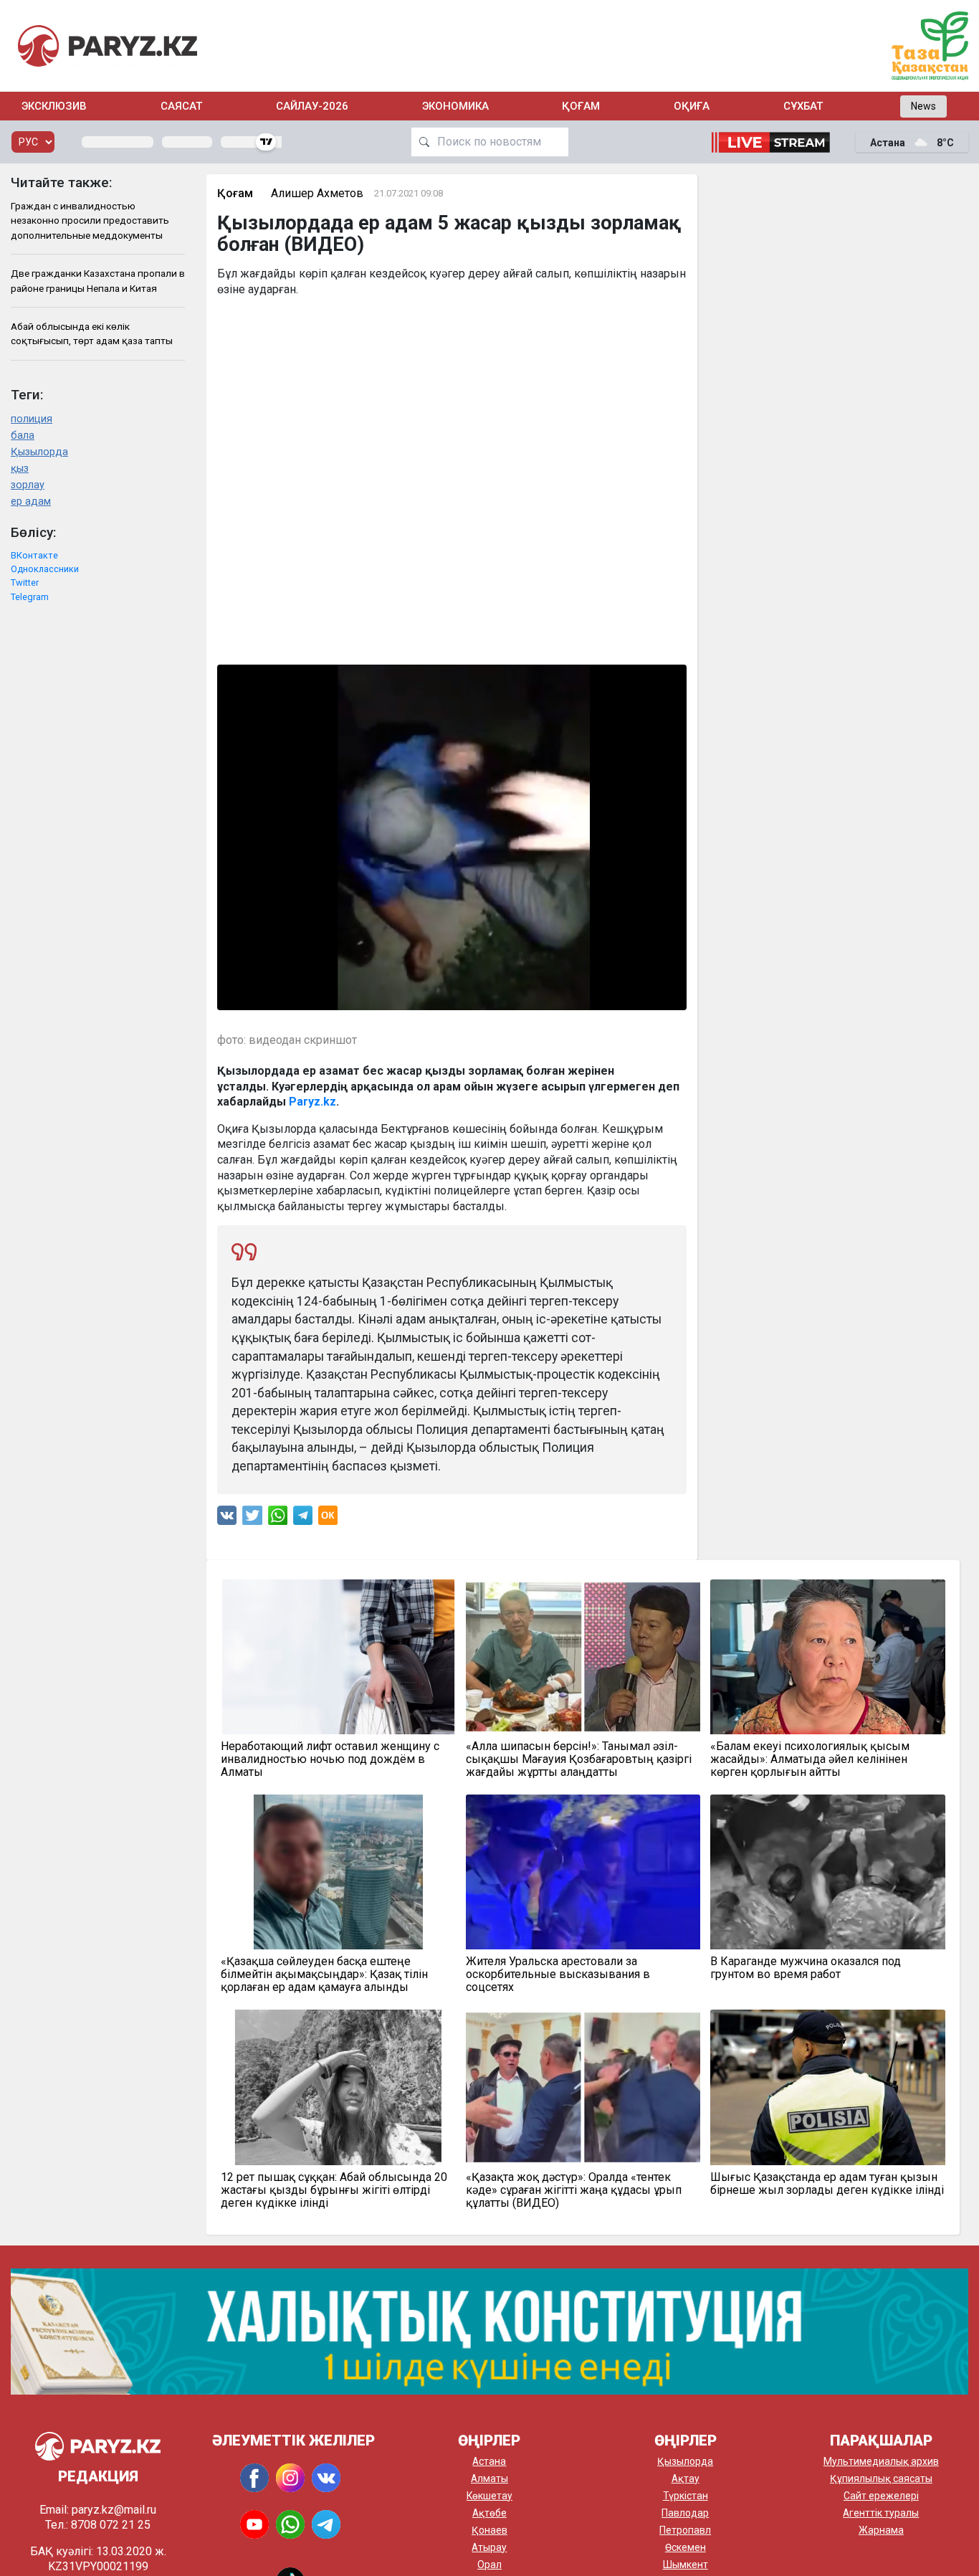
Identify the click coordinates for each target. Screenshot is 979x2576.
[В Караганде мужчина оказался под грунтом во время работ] (827, 1872)
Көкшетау (489, 2496)
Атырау (489, 2547)
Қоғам (581, 106)
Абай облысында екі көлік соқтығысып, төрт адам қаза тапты (92, 333)
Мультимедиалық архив (881, 2461)
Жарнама (881, 2530)
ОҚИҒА (692, 106)
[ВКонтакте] (227, 1519)
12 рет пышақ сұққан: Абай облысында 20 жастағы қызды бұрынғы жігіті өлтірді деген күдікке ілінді (334, 2190)
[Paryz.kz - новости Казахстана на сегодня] (108, 46)
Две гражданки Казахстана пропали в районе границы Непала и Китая (98, 280)
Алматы (489, 2478)
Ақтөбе (489, 2513)
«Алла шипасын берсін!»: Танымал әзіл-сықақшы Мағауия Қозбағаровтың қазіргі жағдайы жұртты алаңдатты (579, 1759)
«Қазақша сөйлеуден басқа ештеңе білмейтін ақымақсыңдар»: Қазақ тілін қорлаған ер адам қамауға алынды (324, 1974)
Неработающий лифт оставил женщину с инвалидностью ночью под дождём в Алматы (330, 1759)
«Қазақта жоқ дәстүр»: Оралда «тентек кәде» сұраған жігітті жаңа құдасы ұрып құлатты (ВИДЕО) (574, 2190)
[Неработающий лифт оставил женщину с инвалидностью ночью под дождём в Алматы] (338, 1657)
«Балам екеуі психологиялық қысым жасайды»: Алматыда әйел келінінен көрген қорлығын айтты (810, 1759)
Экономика (455, 106)
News (923, 106)
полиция (32, 419)
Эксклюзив (54, 106)
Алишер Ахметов (317, 193)
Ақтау (686, 2478)
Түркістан (686, 2496)
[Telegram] (303, 1519)
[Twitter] (252, 1519)
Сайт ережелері (881, 2496)
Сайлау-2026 (312, 106)
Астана (489, 2461)
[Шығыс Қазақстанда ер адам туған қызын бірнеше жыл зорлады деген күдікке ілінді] (827, 2087)
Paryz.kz (312, 1102)
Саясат (181, 106)
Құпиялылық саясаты (881, 2478)
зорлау (28, 485)
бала (23, 436)
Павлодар (685, 2513)
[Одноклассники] (328, 1519)
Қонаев (489, 2530)
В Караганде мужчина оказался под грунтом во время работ (806, 1968)
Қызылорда (39, 452)
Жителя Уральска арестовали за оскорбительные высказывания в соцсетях (558, 1974)
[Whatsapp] (278, 1519)
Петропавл (685, 2530)
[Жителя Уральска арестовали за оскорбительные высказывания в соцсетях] (583, 1872)
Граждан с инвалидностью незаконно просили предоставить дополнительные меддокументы (90, 220)
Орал (489, 2565)
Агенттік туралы (881, 2513)
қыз (20, 469)
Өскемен (686, 2547)
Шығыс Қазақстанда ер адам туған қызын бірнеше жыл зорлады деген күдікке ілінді (827, 2184)
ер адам (31, 502)
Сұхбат (803, 106)
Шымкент (686, 2565)
